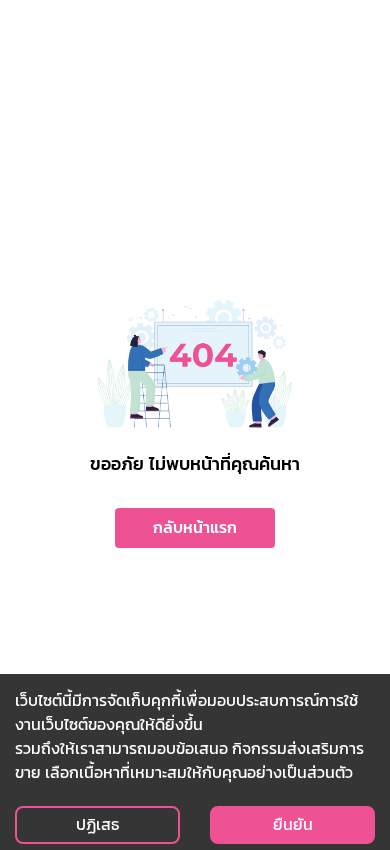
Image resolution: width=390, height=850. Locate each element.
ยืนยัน (293, 824)
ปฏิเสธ (97, 824)
